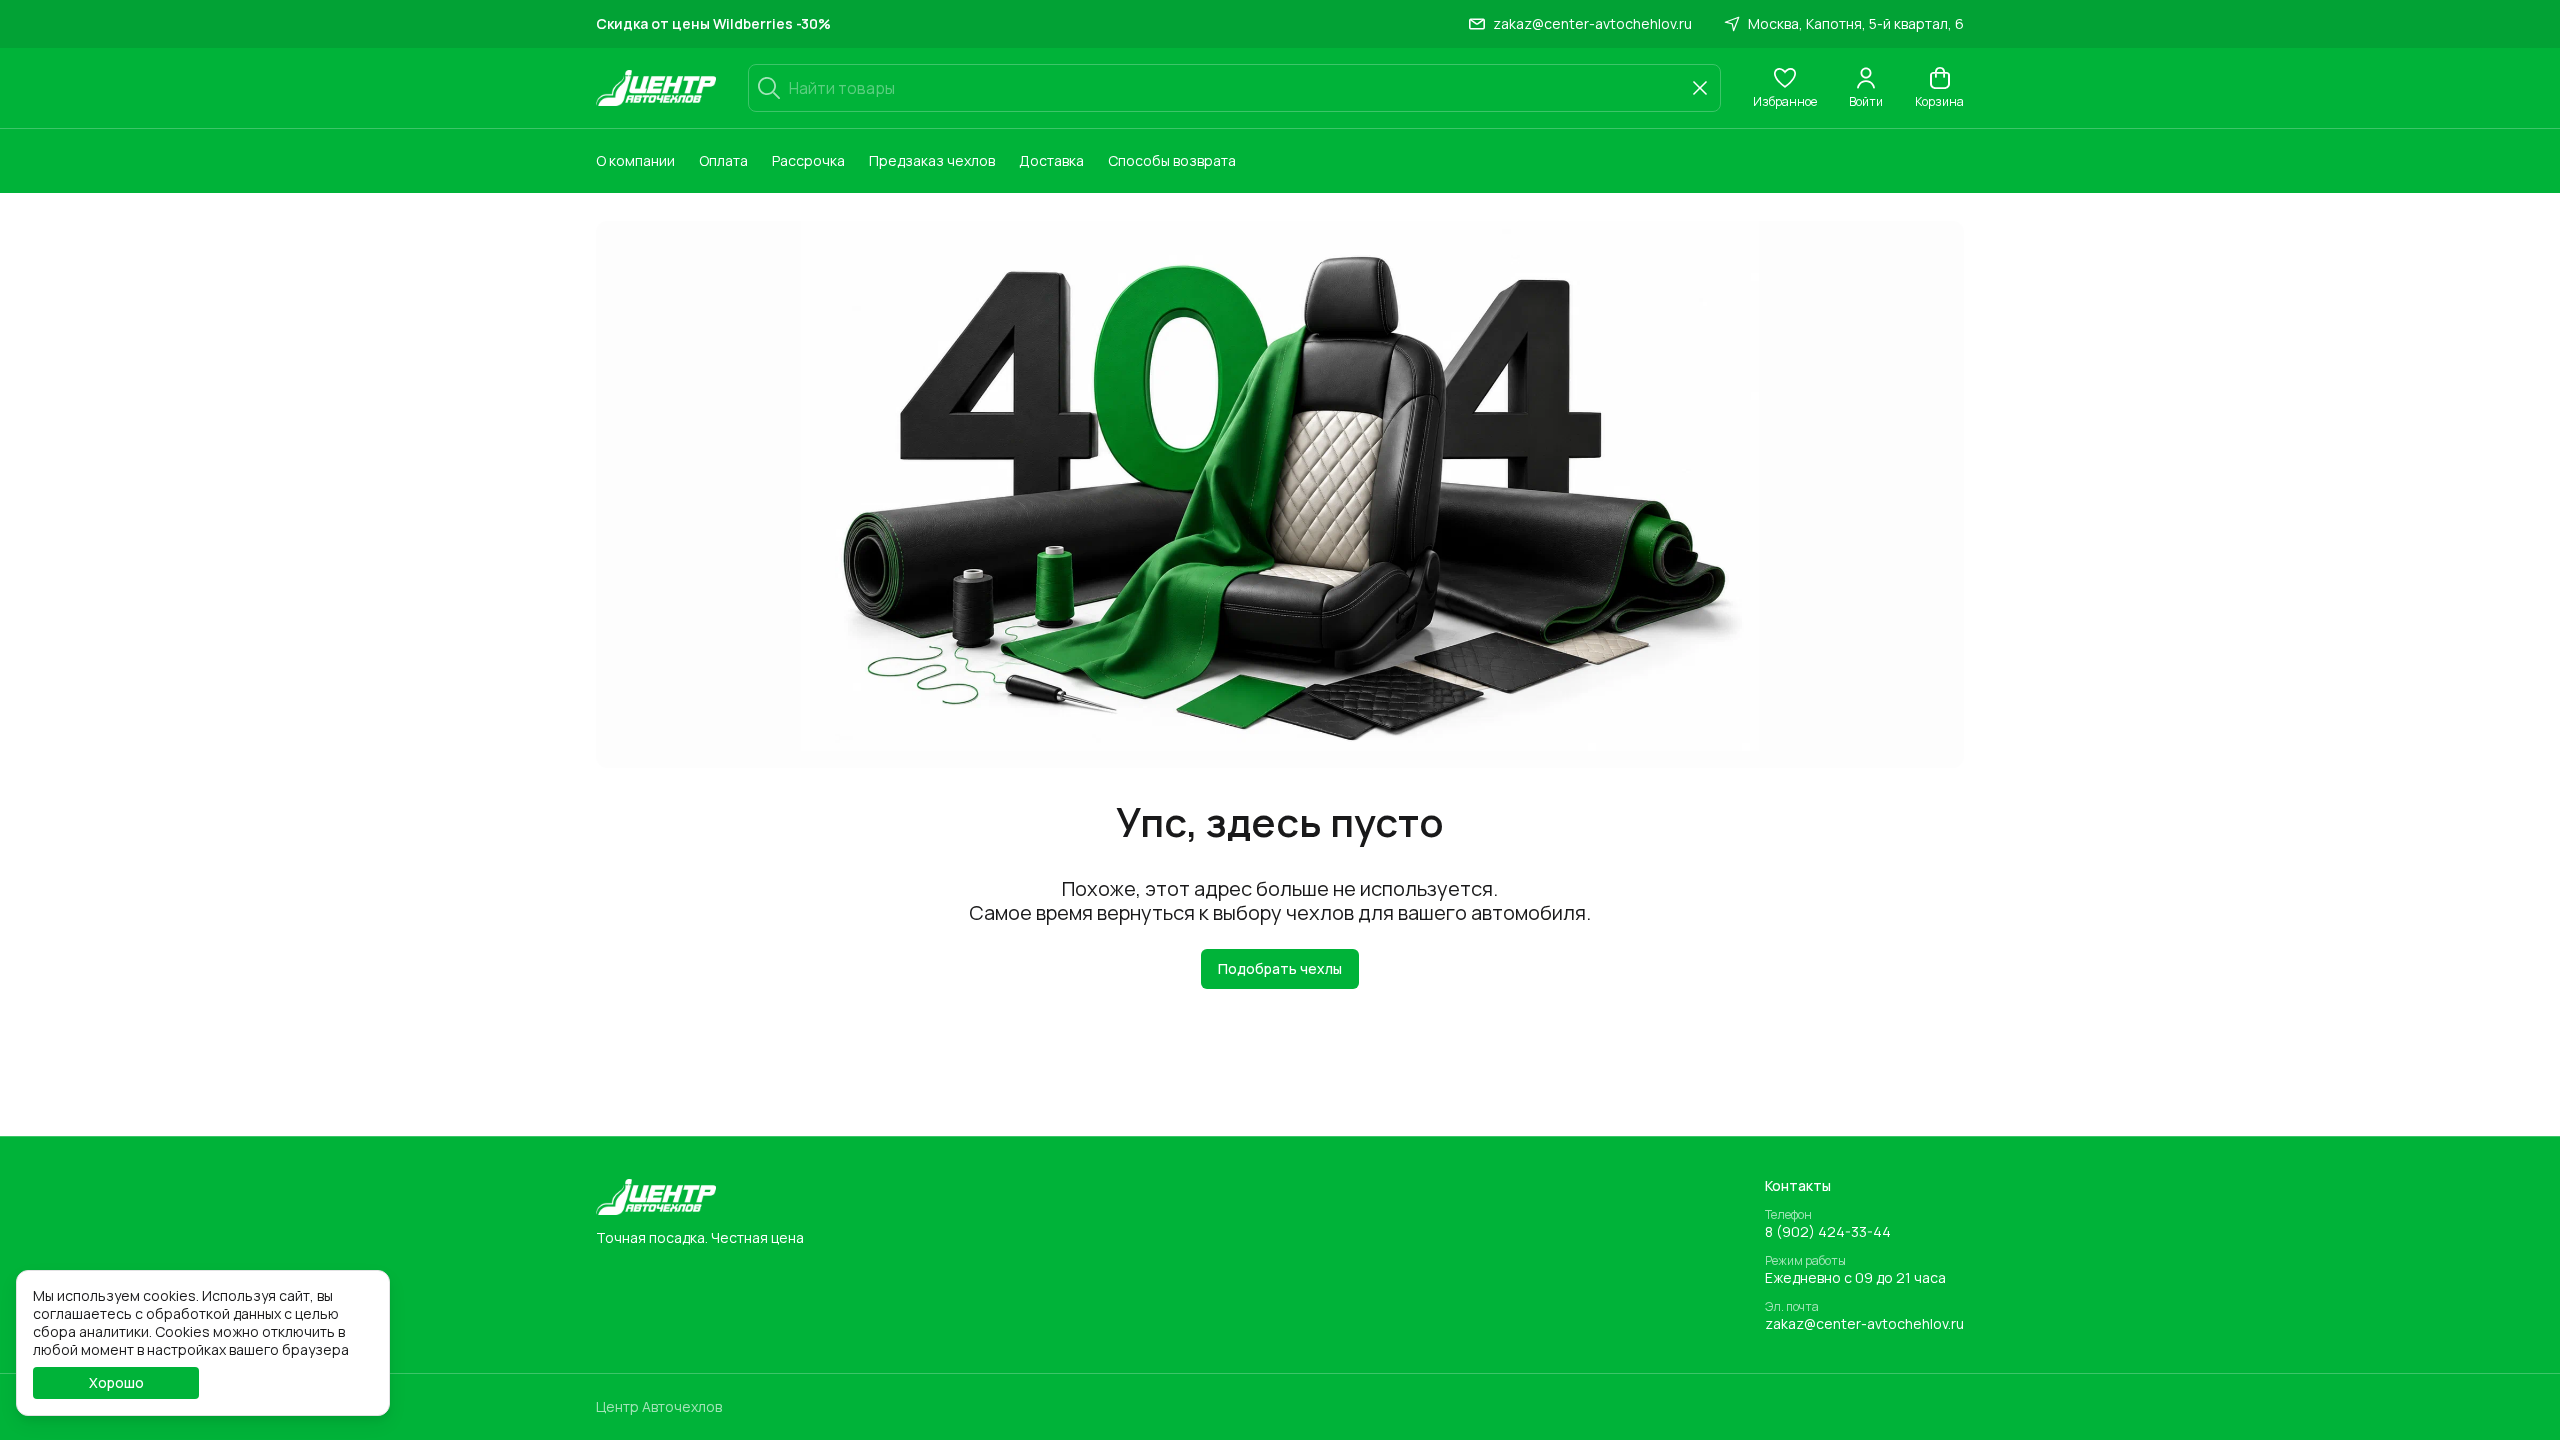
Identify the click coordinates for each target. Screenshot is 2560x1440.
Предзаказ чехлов (932, 160)
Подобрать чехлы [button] (1280, 968)
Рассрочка (808, 160)
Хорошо (116, 1382)
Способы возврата (1172, 160)
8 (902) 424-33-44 (1828, 1232)
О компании (635, 160)
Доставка (1051, 160)
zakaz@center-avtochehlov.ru (1864, 1324)
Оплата (723, 160)
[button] (1785, 88)
